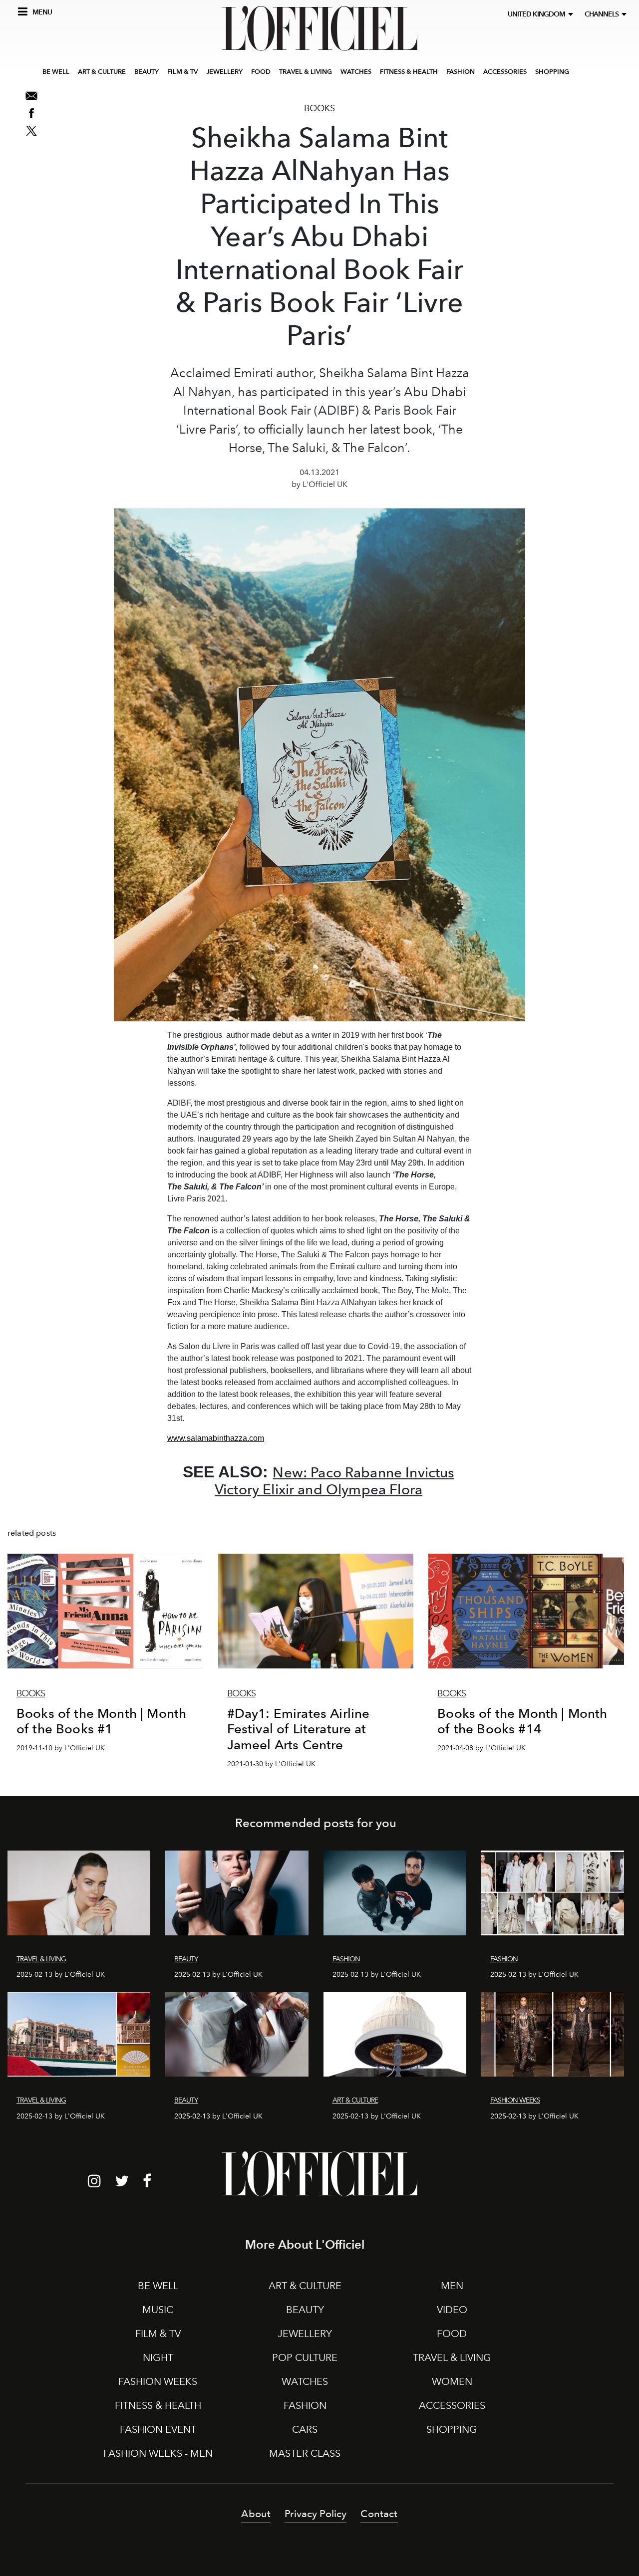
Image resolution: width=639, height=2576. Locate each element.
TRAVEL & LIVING (306, 72)
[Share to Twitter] (31, 131)
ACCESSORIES (505, 72)
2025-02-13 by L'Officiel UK (61, 1975)
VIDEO (452, 2310)
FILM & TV (182, 72)
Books (319, 108)
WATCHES (356, 72)
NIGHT (158, 2357)
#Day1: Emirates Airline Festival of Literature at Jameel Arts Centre (299, 1729)
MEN (452, 2286)
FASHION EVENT (158, 2429)
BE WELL (56, 72)
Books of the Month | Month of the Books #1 (101, 1721)
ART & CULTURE (102, 72)
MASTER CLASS (305, 2453)
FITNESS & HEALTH (409, 72)
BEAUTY (147, 72)
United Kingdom (538, 14)
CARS (305, 2429)
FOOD (261, 72)
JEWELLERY (224, 72)
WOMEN (452, 2381)
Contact (379, 2514)
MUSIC (158, 2310)
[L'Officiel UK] (319, 28)
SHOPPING (552, 72)
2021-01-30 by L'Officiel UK (271, 1764)
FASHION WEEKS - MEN (158, 2453)
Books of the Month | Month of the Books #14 (522, 1721)
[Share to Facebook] (31, 113)
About (256, 2514)
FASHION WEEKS (158, 2381)
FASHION (461, 72)
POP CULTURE (305, 2357)
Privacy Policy (316, 2514)
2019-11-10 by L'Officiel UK (61, 1748)
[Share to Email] (31, 96)
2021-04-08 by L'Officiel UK (481, 1748)
